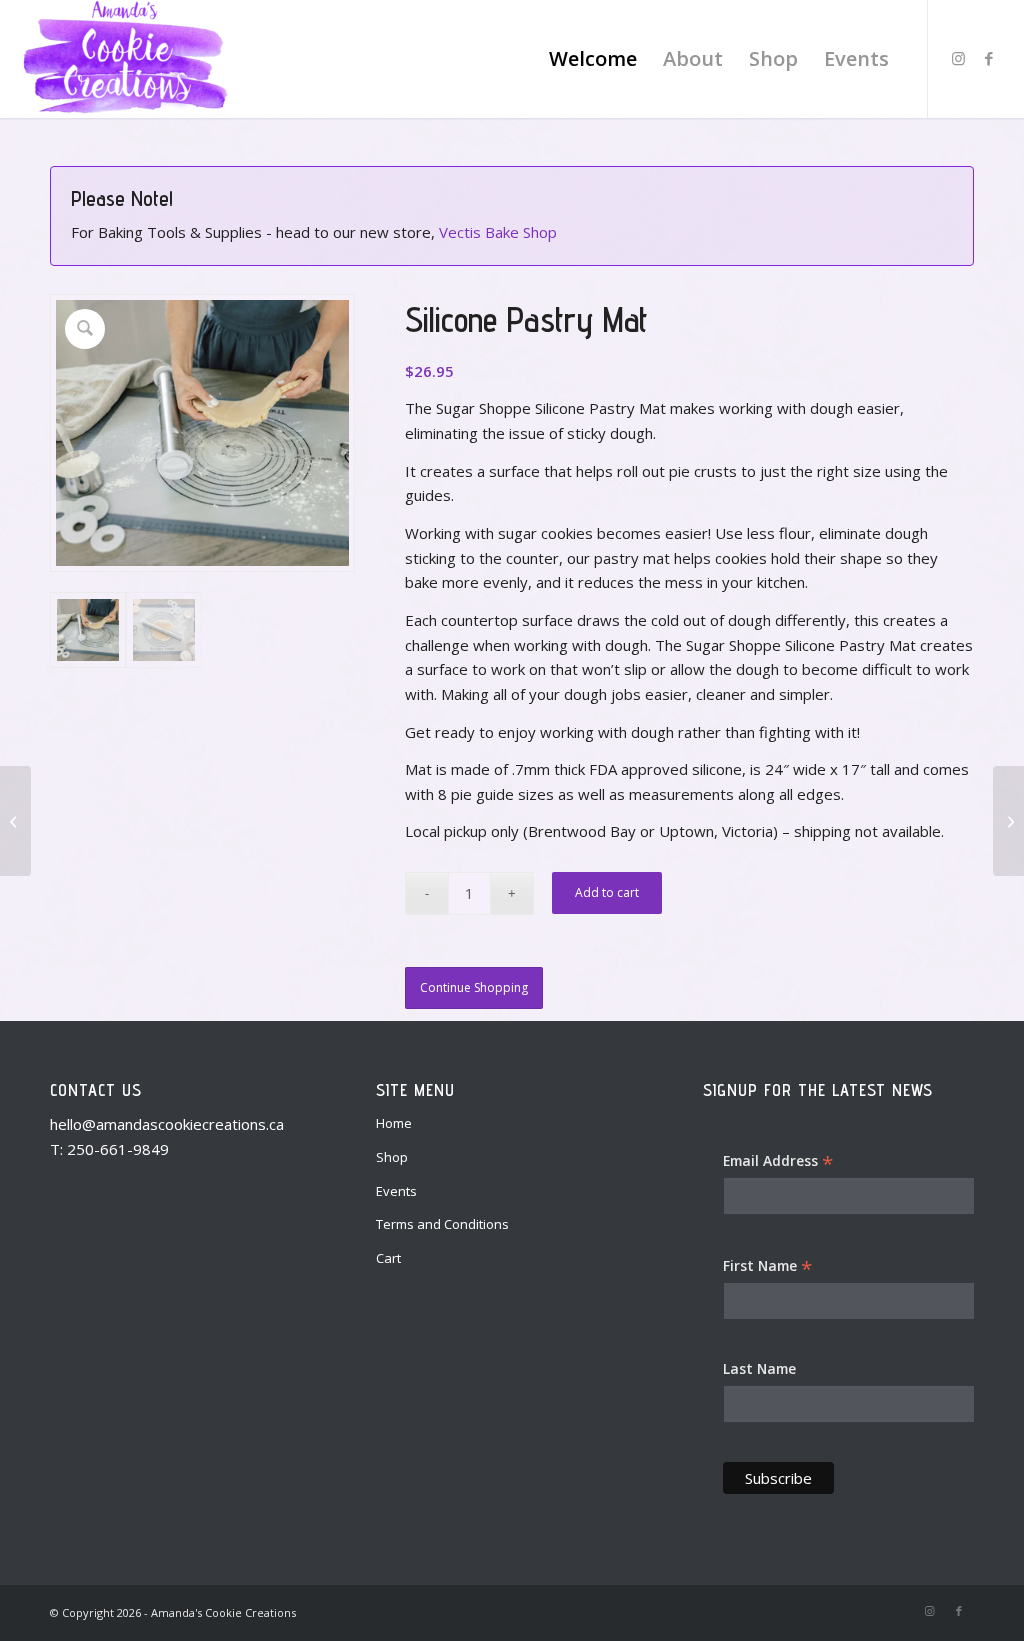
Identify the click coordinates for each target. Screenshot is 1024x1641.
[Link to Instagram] (959, 58)
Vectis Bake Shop (498, 232)
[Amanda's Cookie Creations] (124, 59)
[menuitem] (593, 59)
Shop (392, 1157)
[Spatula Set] (1008, 821)
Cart (388, 1258)
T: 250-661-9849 (109, 1149)
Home (394, 1123)
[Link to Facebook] (989, 58)
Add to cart (607, 892)
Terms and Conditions (442, 1224)
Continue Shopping (474, 987)
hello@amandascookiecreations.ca (167, 1124)
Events (396, 1191)
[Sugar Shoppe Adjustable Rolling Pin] (15, 821)
